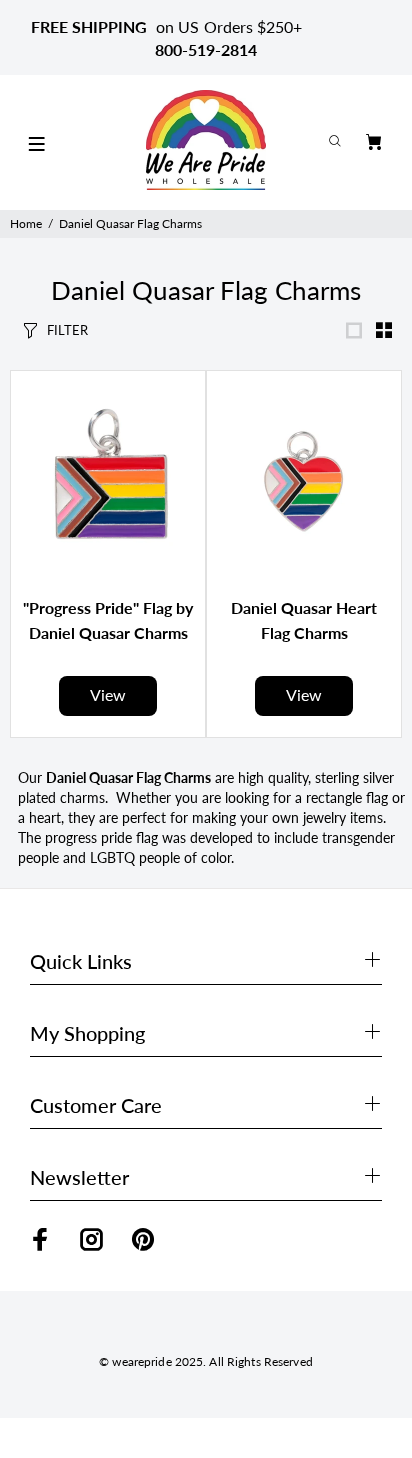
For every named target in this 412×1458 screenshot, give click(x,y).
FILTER (67, 330)
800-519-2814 (206, 49)
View (108, 694)
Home (26, 223)
